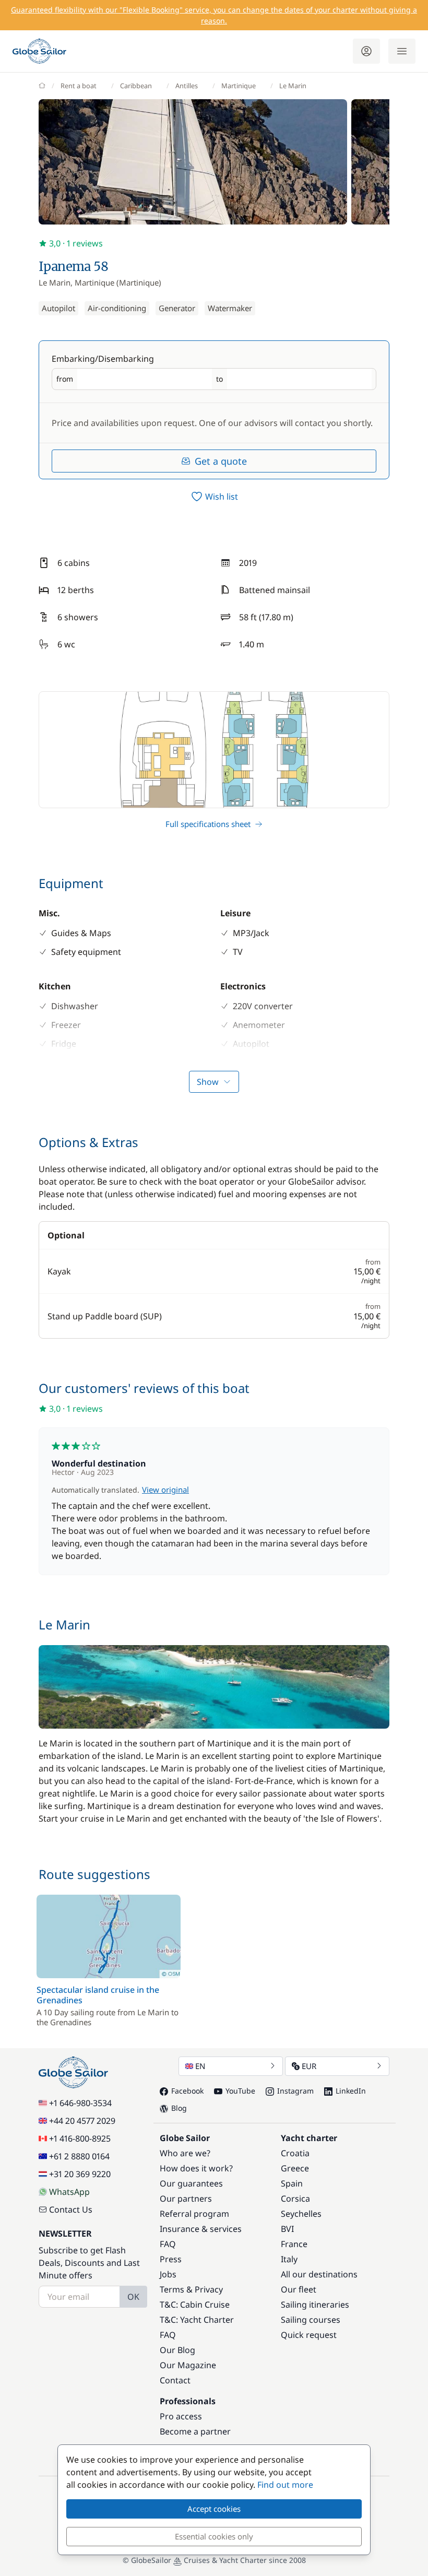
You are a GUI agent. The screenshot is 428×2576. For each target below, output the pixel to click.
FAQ (168, 2244)
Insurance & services (201, 2229)
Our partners (186, 2199)
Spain (292, 2183)
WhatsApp (69, 2192)
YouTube (240, 2091)
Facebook (187, 2091)
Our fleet (299, 2289)
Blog (179, 2108)
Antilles (187, 86)
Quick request (309, 2335)
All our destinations (319, 2274)
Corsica (295, 2199)
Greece (295, 2168)
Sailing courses (311, 2320)
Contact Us (71, 2209)
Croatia (295, 2153)
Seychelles (301, 2214)
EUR (309, 2066)
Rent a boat (79, 86)
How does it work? (196, 2168)
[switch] (214, 497)
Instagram (295, 2091)
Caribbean (136, 86)
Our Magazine (188, 2365)
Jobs (168, 2274)
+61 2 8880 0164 (79, 2156)
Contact (175, 2380)
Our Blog (177, 2350)
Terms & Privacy (191, 2289)
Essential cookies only (214, 2536)
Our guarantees (191, 2183)
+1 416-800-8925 (80, 2138)
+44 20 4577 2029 (82, 2121)
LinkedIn (351, 2091)
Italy (289, 2259)
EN (200, 2066)
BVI (287, 2229)
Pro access (181, 2416)
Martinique (239, 86)
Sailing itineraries (315, 2305)
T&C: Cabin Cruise (195, 2305)
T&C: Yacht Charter (197, 2320)
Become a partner (195, 2431)
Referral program (194, 2214)
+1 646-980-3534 (80, 2103)
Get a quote (221, 461)
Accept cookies (214, 2509)
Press (171, 2259)
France (294, 2244)
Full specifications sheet (208, 824)
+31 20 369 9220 (80, 2174)
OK (133, 2297)
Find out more (285, 2485)
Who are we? (185, 2153)
